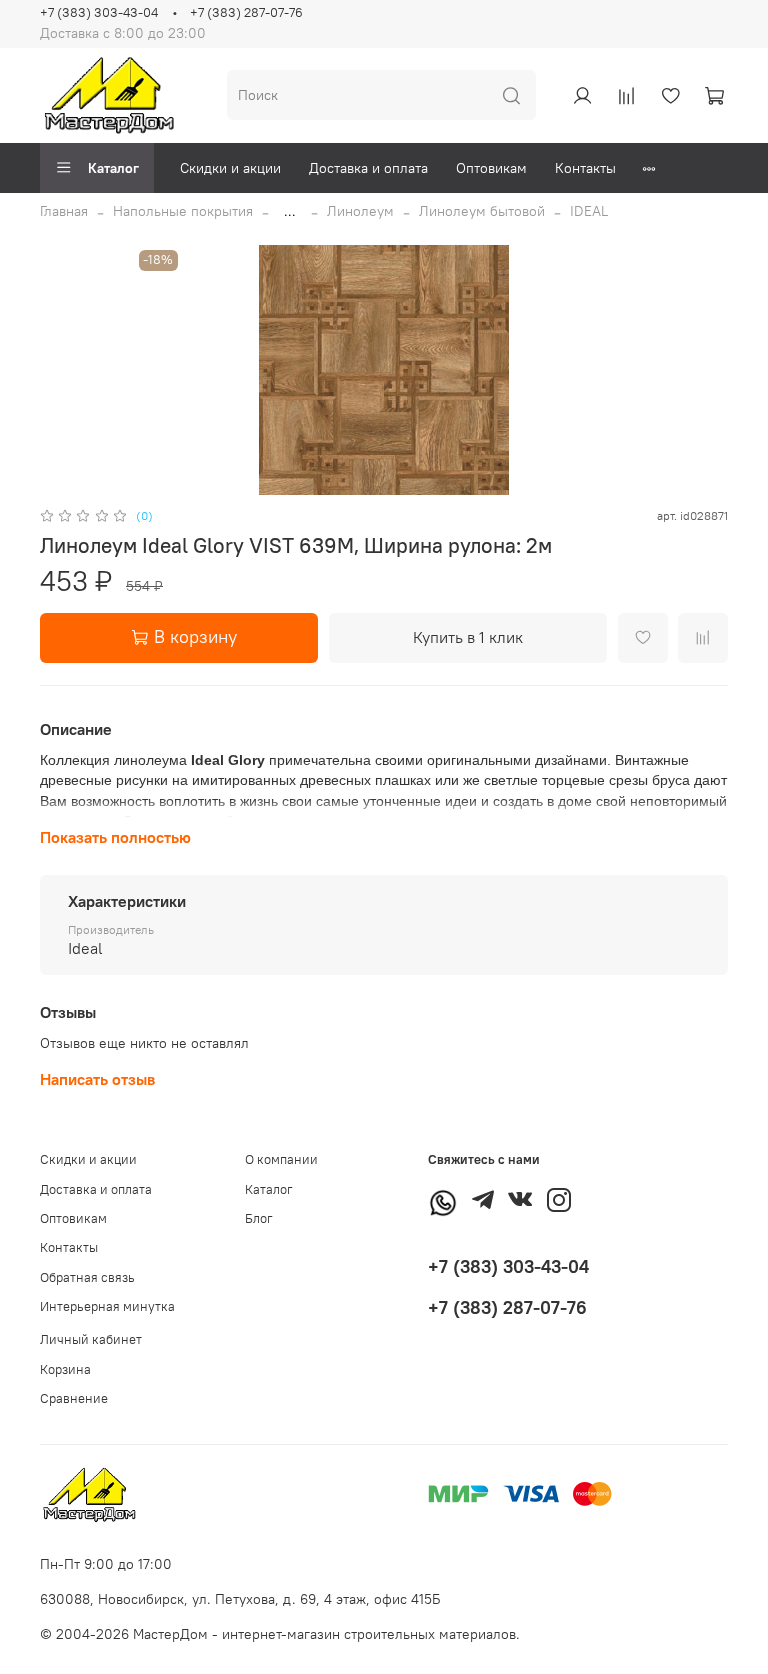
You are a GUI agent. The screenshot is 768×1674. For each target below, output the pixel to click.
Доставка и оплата (368, 168)
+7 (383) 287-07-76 (246, 12)
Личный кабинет (91, 1339)
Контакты (585, 168)
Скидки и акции (230, 168)
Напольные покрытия (183, 211)
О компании (281, 1159)
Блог (259, 1218)
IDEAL (589, 211)
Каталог (113, 168)
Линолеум (360, 211)
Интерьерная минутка (107, 1306)
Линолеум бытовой (482, 211)
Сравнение (74, 1398)
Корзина (65, 1369)
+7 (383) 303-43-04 (99, 12)
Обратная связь (87, 1277)
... (290, 211)
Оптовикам (491, 168)
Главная (64, 211)
